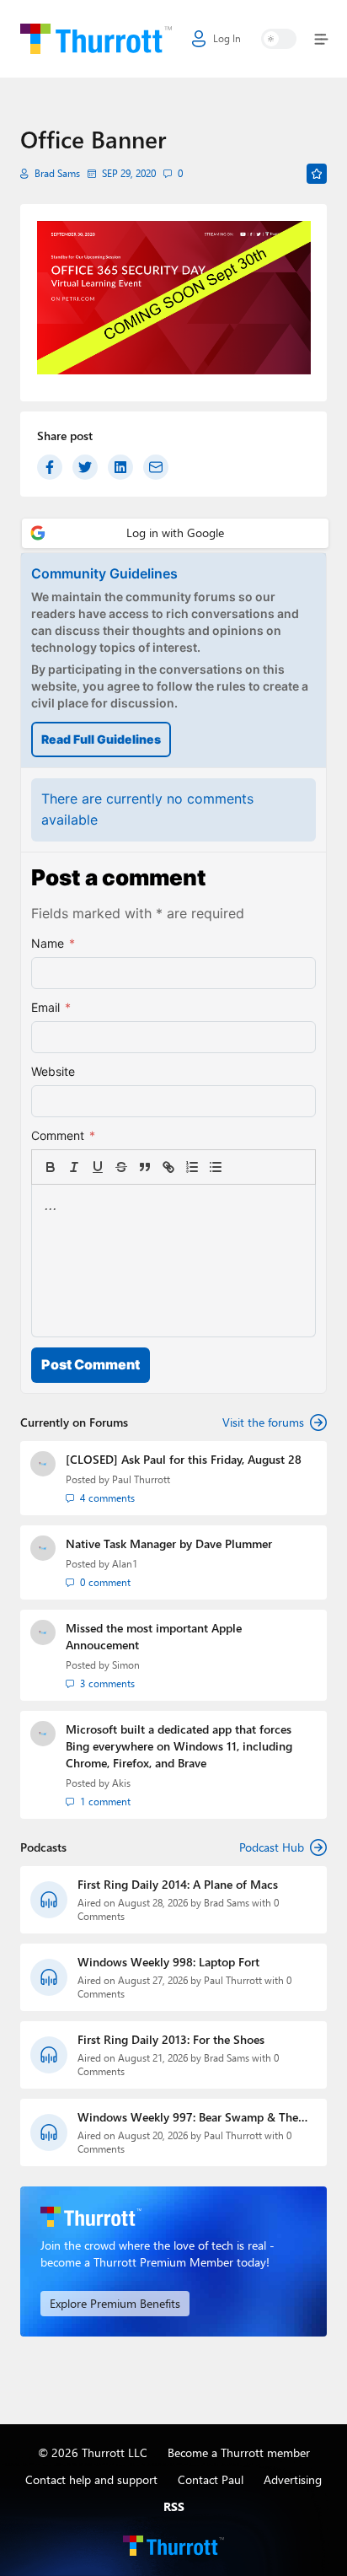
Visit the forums (263, 1422)
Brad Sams (57, 173)
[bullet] (216, 1167)
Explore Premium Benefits (115, 2303)
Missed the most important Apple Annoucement (154, 1636)
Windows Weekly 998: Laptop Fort (168, 1962)
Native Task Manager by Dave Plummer (169, 1543)
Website (53, 1071)
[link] (239, 1167)
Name (53, 943)
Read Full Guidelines (101, 739)
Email (51, 1007)
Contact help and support (91, 2479)
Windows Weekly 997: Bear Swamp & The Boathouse (188, 2117)
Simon (126, 1665)
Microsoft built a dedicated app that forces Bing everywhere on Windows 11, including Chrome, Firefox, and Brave (179, 1746)
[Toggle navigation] (318, 39)
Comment (63, 1135)
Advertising (293, 2479)
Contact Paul (211, 2479)
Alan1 (125, 1564)
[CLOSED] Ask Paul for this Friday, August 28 (184, 1459)
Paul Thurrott (141, 1479)
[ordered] (192, 1167)
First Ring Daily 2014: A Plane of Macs (178, 1884)
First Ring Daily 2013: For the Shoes (171, 2039)
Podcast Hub (272, 1847)
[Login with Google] (175, 533)
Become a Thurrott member (239, 2452)
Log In (227, 38)
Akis (121, 1783)
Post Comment (91, 1364)
